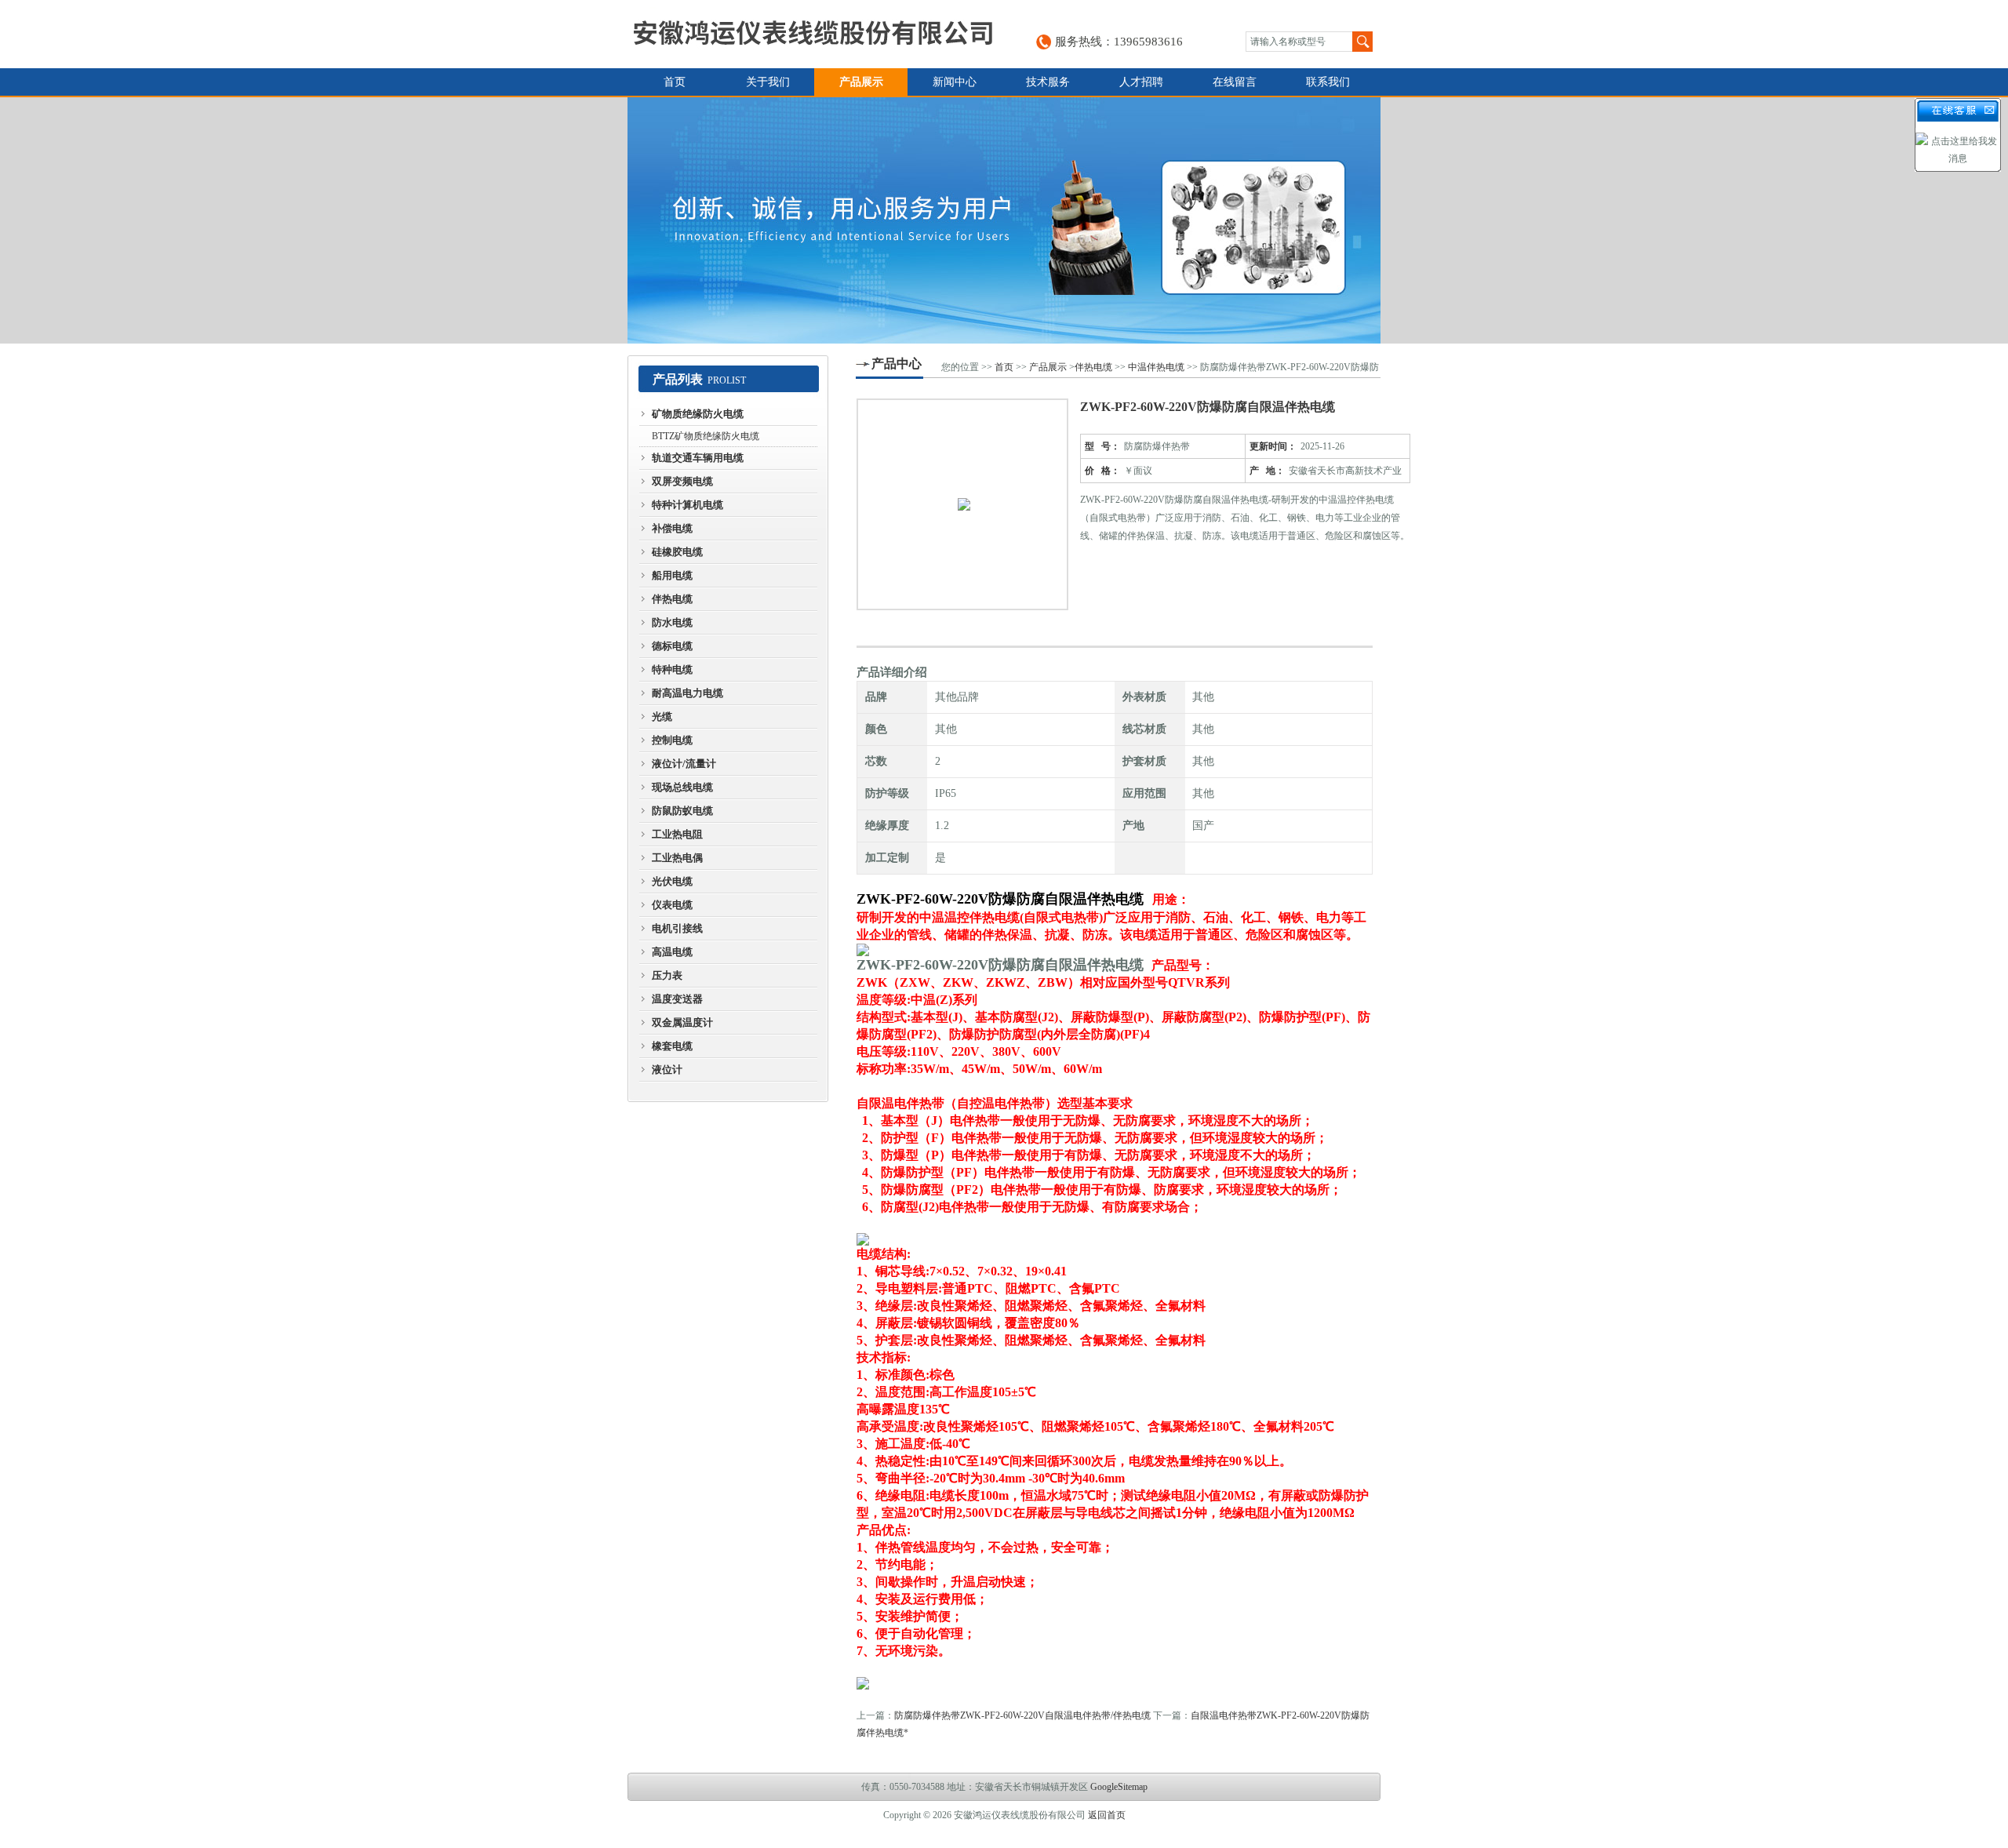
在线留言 (1235, 82)
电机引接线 (677, 928)
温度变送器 (677, 999)
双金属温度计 (682, 1022)
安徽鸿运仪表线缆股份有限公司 (813, 34)
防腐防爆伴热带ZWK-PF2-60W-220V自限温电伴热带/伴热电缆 (1022, 1715)
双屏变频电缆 (682, 481)
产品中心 (897, 364)
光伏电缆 (672, 881)
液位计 (667, 1070)
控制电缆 (672, 740)
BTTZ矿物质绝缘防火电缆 (706, 436)
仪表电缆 (672, 905)
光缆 (662, 717)
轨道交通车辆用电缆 (698, 458)
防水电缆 (672, 622)
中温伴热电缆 (1156, 367)
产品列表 (678, 379)
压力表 (667, 975)
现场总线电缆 (682, 787)
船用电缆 (672, 575)
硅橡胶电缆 (677, 552)
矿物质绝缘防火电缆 (698, 414)
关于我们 (768, 82)
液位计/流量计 (684, 764)
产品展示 (861, 82)
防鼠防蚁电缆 (682, 811)
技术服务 (1048, 82)
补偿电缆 (672, 528)
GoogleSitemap (1119, 1787)
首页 (675, 82)
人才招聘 (1141, 82)
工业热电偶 (677, 858)
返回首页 (1107, 1815)
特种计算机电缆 (688, 505)
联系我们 (1328, 82)
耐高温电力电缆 (688, 693)
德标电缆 (672, 646)
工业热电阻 (677, 834)
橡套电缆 (672, 1046)
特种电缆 (672, 669)
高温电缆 (672, 952)
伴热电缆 (672, 599)
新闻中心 (955, 82)
